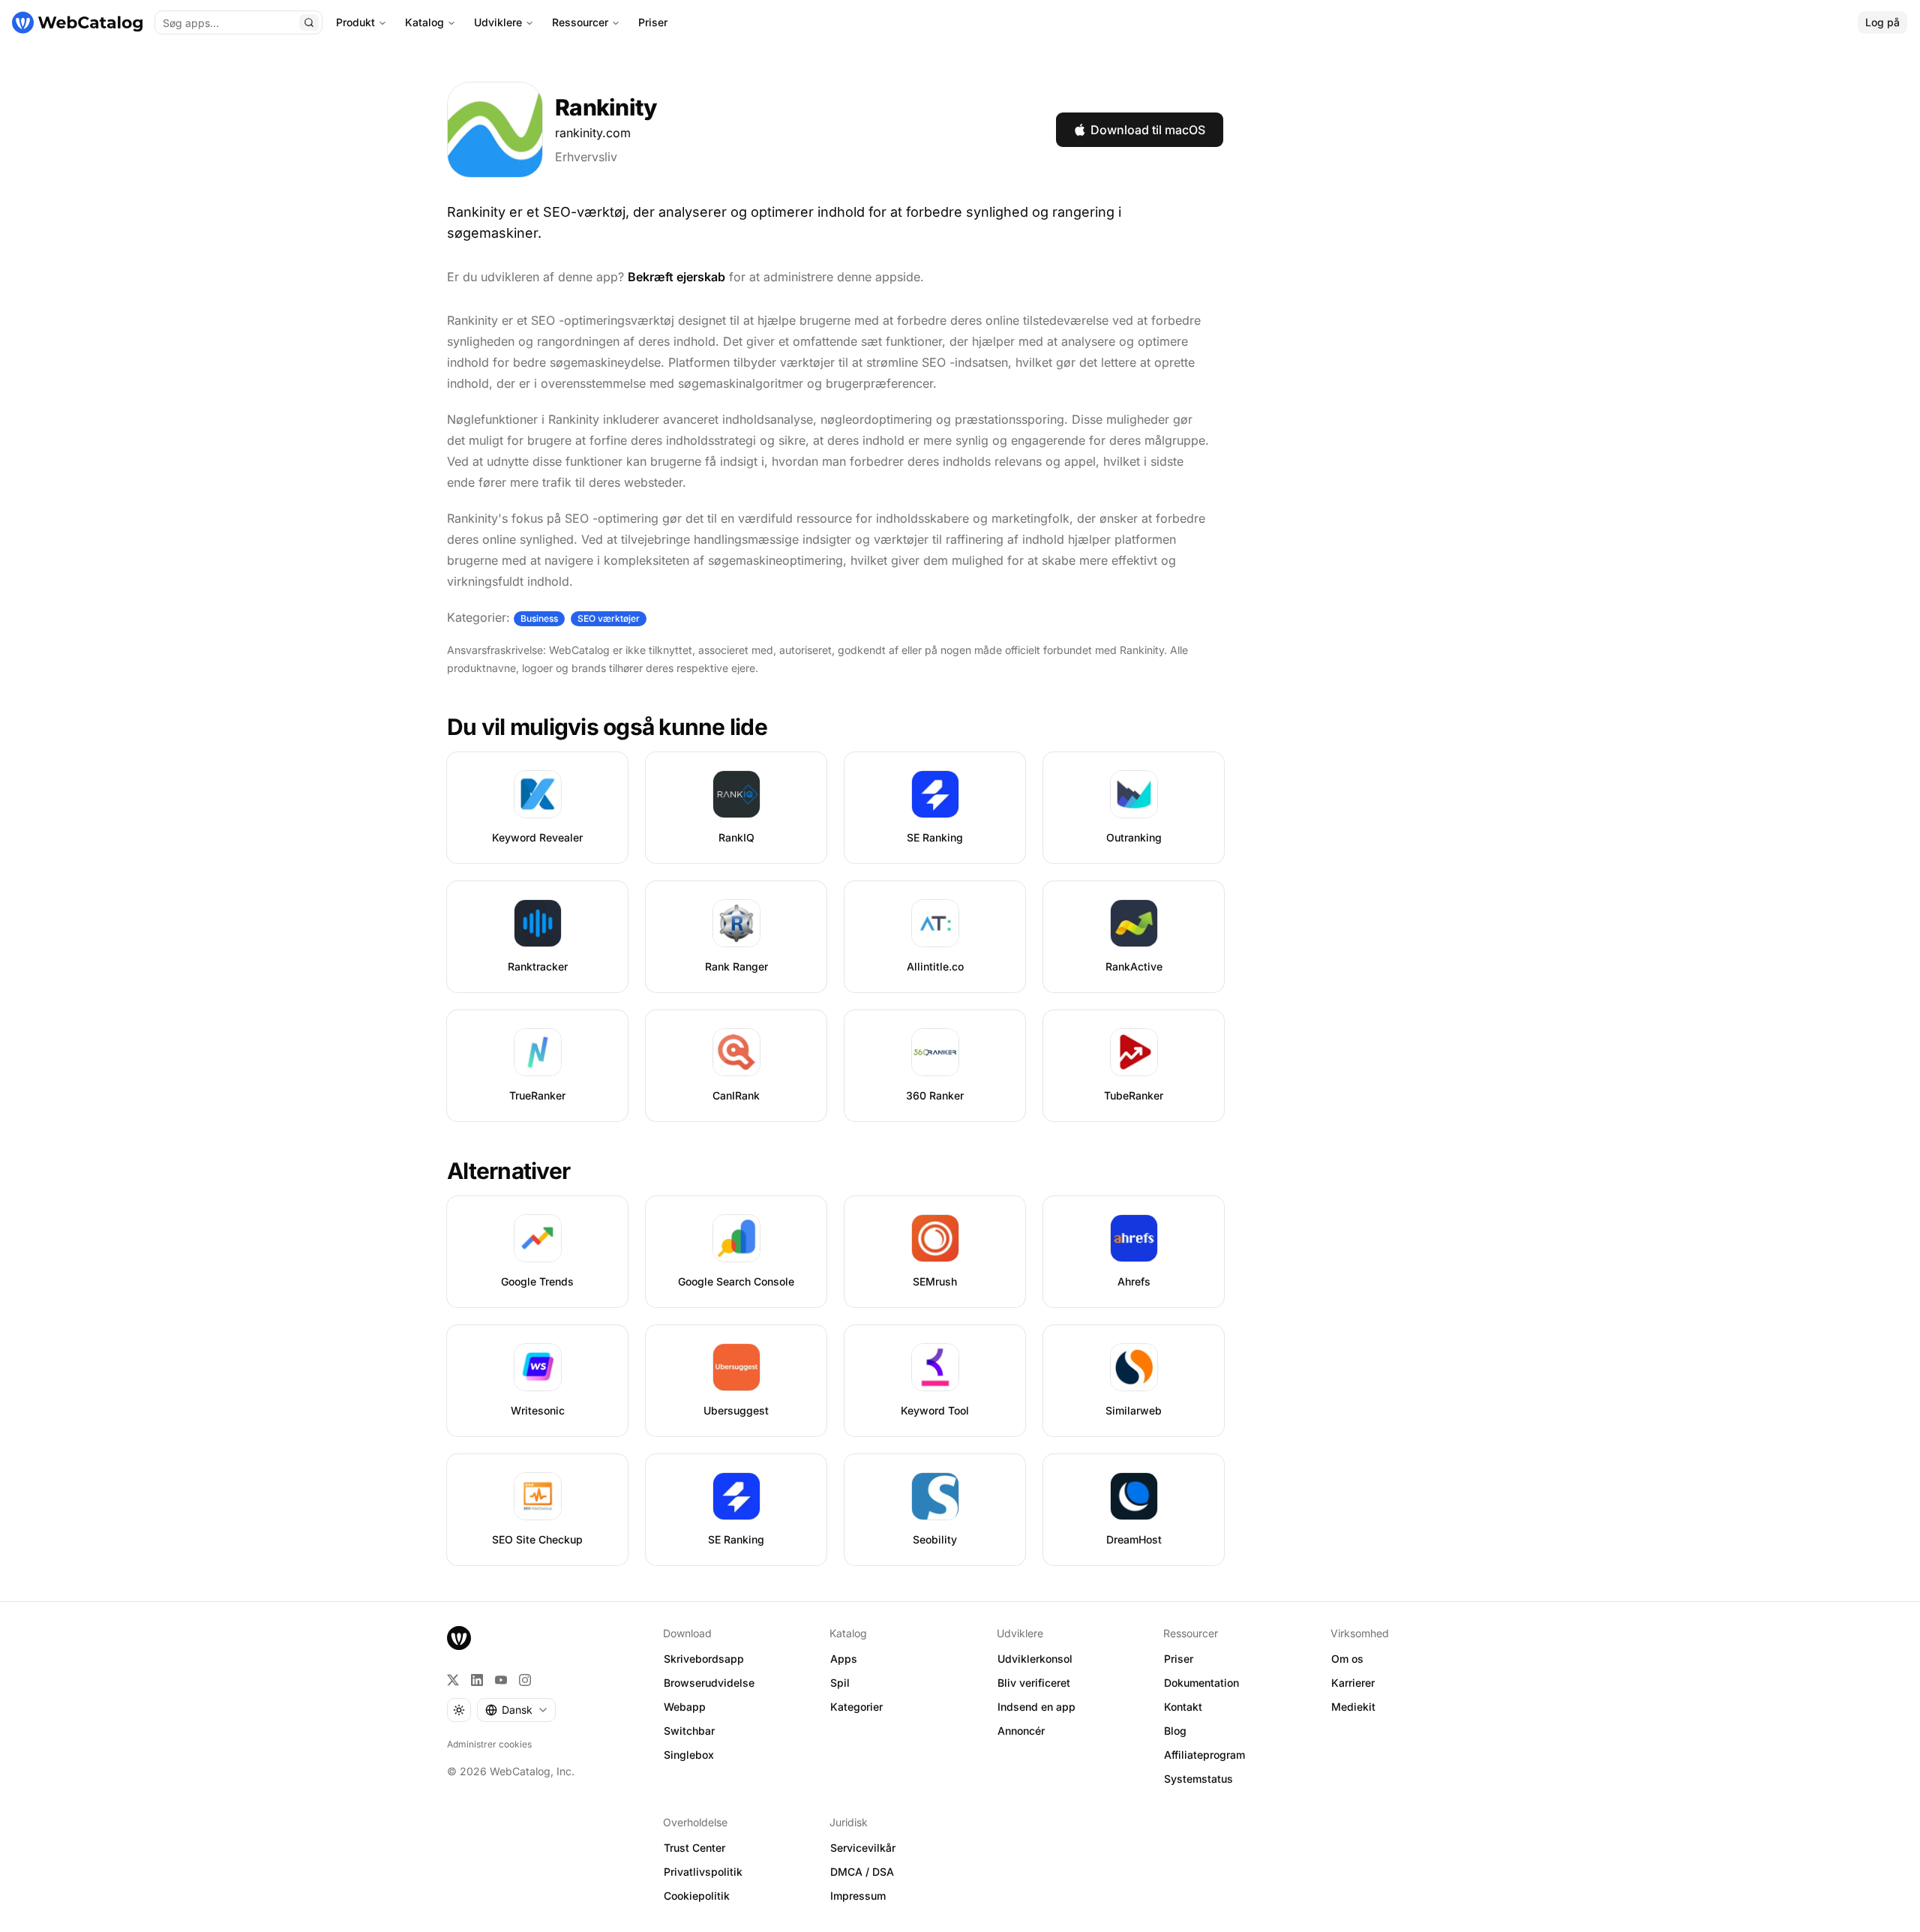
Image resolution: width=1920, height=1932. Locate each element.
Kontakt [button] (1183, 1707)
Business (539, 618)
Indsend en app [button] (1036, 1707)
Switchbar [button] (689, 1731)
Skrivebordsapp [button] (704, 1659)
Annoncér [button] (1021, 1731)
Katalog (424, 22)
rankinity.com (593, 133)
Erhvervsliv (586, 157)
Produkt (355, 22)
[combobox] (516, 1710)
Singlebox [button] (689, 1755)
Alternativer (508, 1171)
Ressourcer (580, 22)
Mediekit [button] (1353, 1707)
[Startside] (77, 22)
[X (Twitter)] (453, 1680)
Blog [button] (1175, 1731)
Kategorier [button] (856, 1707)
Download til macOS (1148, 130)
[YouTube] (501, 1680)
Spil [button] (840, 1683)
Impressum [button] (858, 1896)
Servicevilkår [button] (863, 1848)
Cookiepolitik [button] (697, 1896)
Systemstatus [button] (1198, 1779)
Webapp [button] (685, 1707)
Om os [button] (1347, 1659)
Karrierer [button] (1353, 1683)
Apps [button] (844, 1659)
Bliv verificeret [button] (1034, 1683)
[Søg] (309, 22)
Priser (653, 22)
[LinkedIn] (477, 1680)
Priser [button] (1179, 1659)
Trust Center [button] (694, 1848)
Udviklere (498, 22)
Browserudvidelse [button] (709, 1683)
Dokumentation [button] (1201, 1683)
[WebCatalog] (459, 1638)
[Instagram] (525, 1680)
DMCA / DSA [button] (862, 1872)
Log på (1882, 22)
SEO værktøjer (609, 618)
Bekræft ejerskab (676, 277)
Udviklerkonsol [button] (1035, 1659)
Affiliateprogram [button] (1204, 1755)
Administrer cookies (489, 1744)
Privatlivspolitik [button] (703, 1872)
